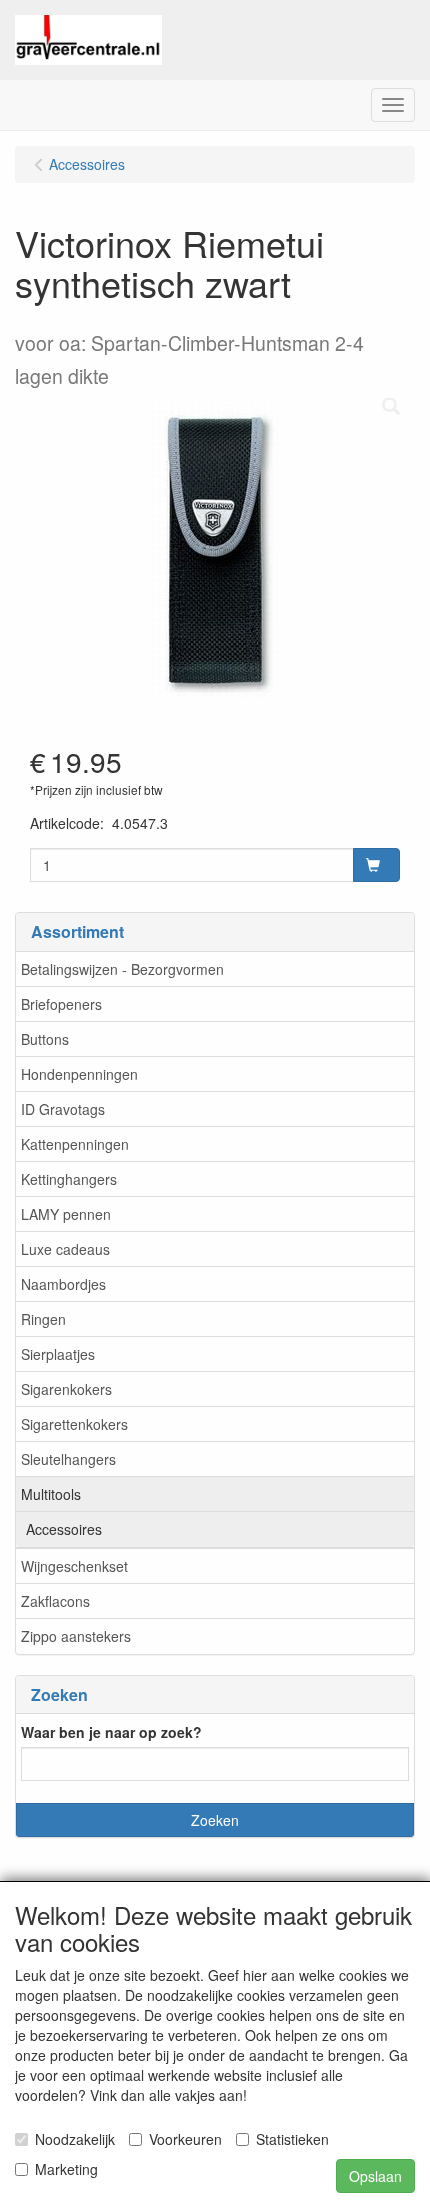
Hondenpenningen (79, 1074)
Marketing (66, 2169)
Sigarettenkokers (74, 1424)
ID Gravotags (63, 1109)
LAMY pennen (66, 1214)
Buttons (45, 1039)
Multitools (51, 1494)
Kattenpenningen (75, 1144)
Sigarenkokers (66, 1389)
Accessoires (64, 1529)
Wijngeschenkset (74, 1566)
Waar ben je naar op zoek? (111, 1732)
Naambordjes (63, 1284)
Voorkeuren (185, 2139)
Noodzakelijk (75, 2139)
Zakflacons (55, 1601)
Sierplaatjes (58, 1354)
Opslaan (375, 2176)
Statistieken (292, 2139)
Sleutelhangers (68, 1459)
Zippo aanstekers (76, 1636)
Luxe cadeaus (65, 1249)
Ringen (43, 1319)
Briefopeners (61, 1004)
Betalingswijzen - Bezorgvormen (122, 969)
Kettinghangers (69, 1179)
